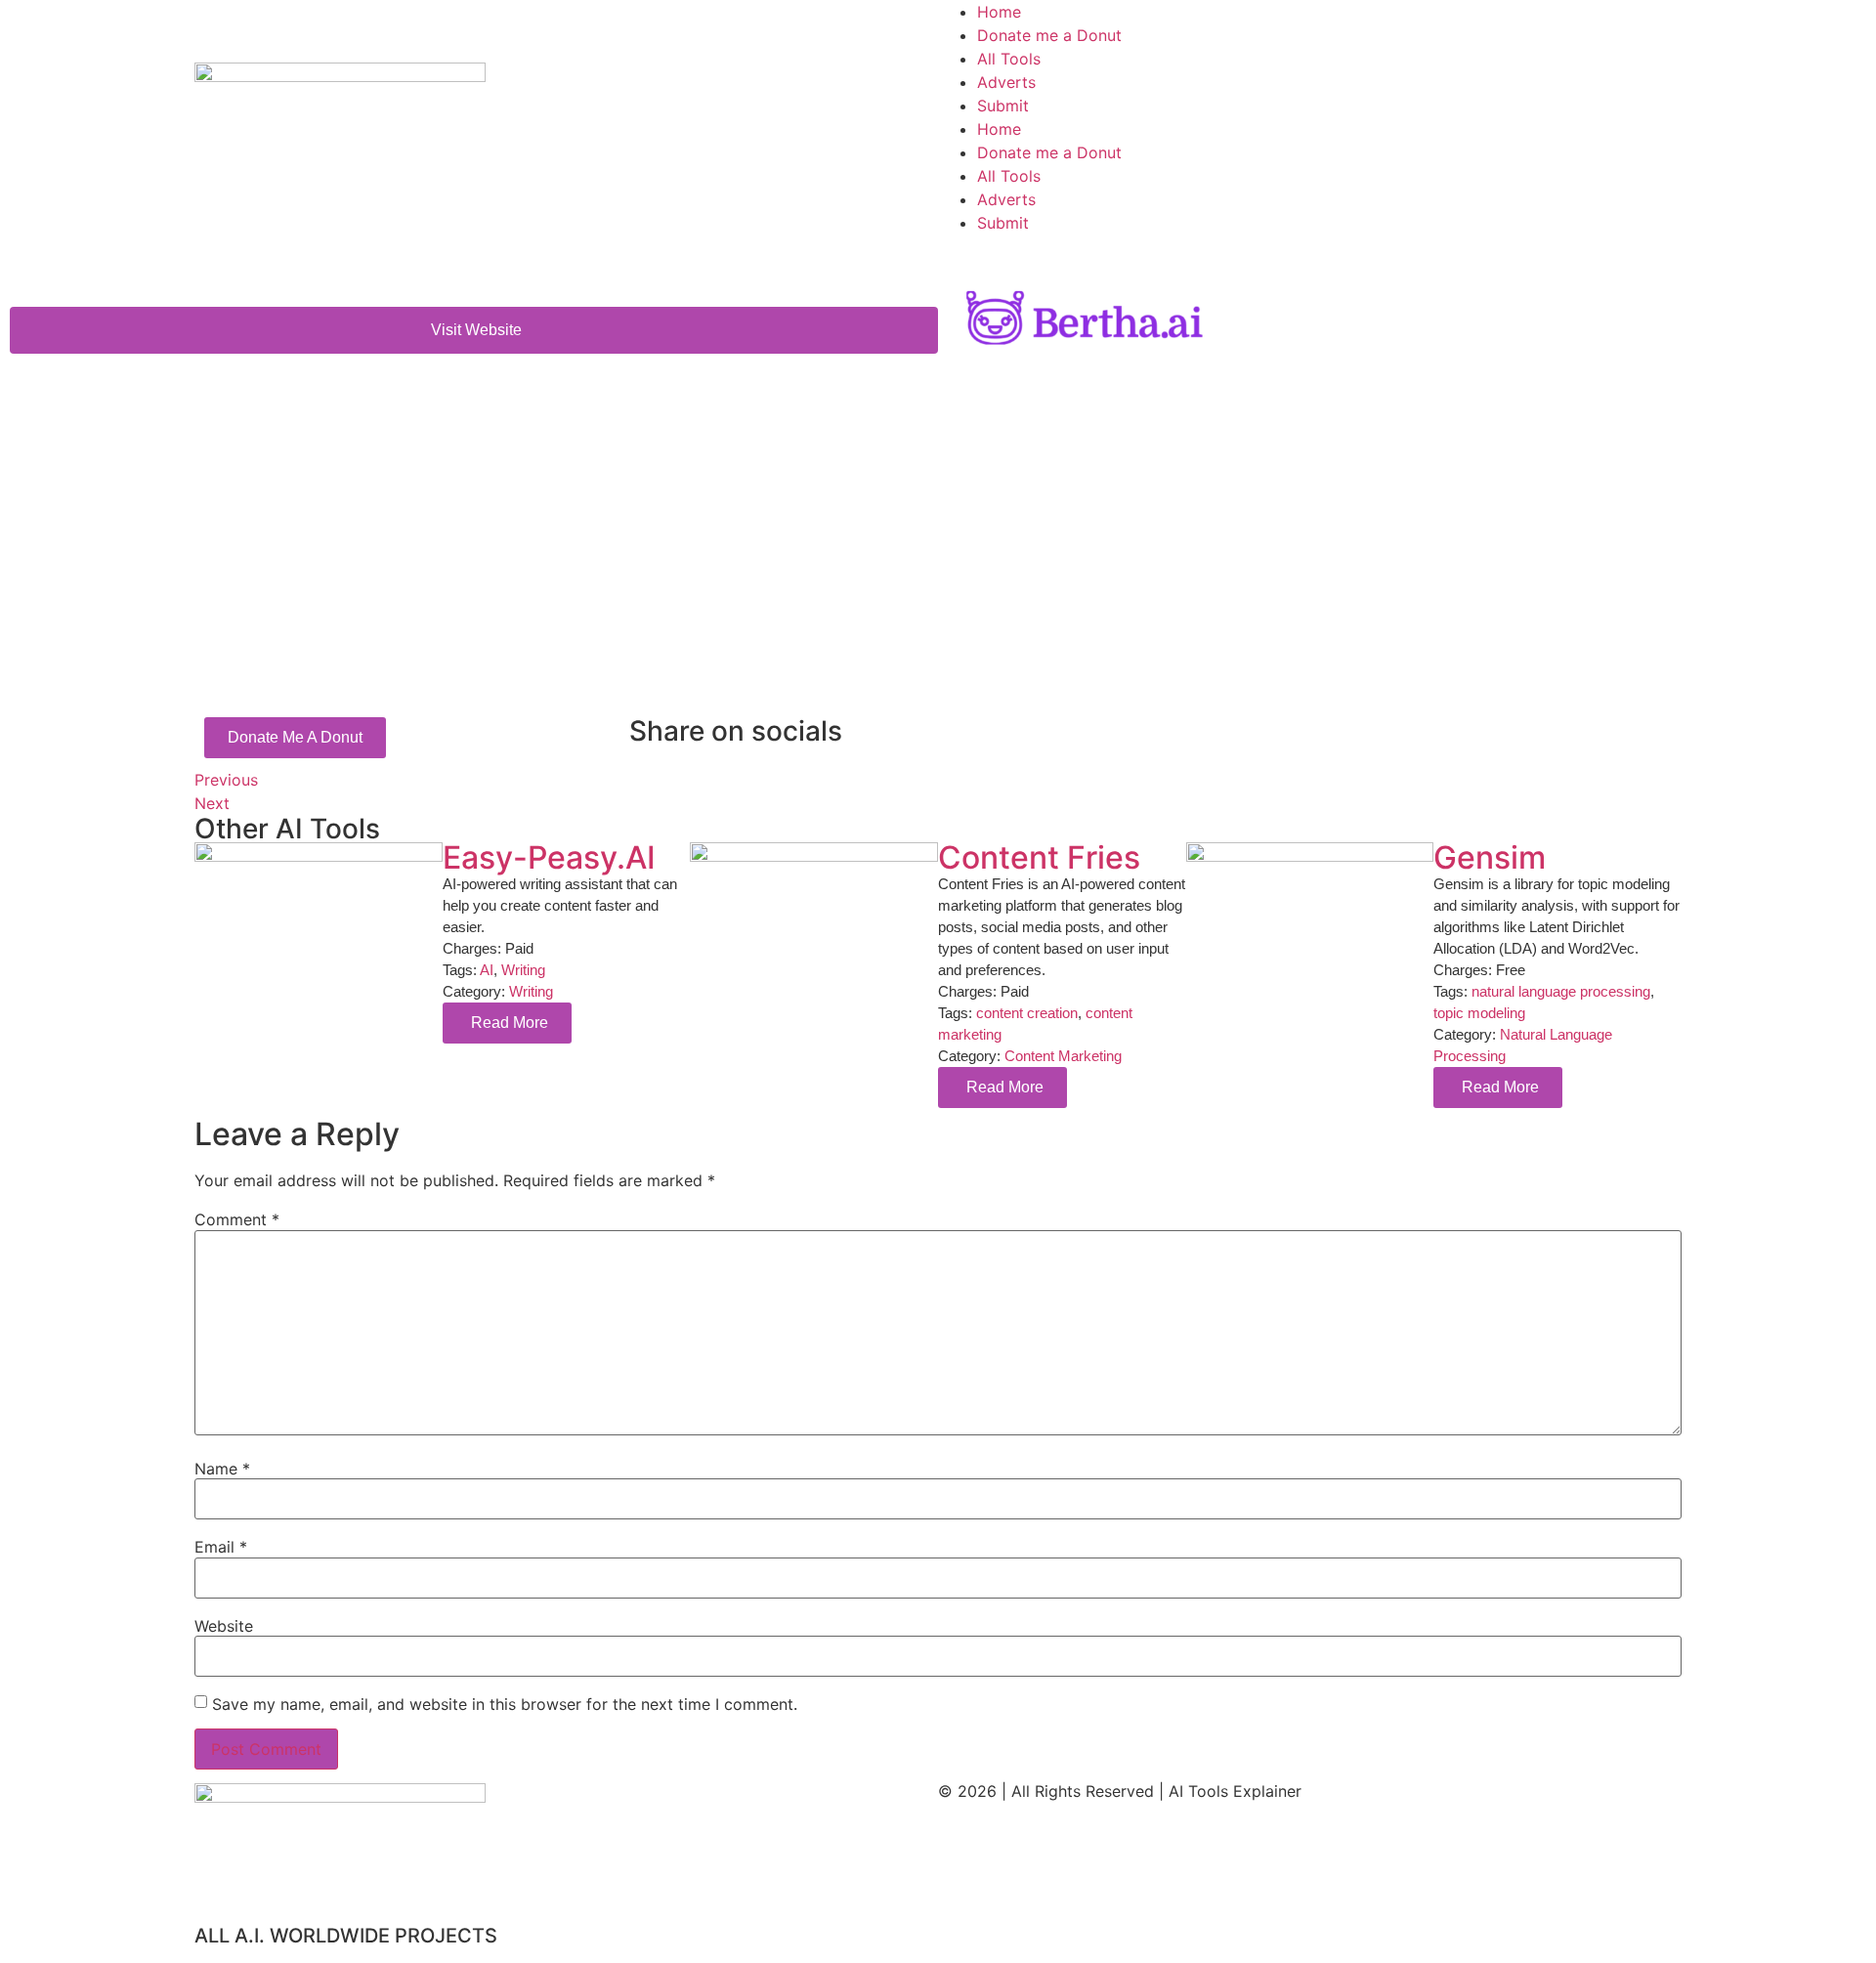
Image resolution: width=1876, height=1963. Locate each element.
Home (999, 12)
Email (221, 1547)
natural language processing (1561, 991)
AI (487, 970)
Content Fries (1039, 857)
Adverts (1006, 82)
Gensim (1490, 857)
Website (224, 1626)
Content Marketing (1063, 1056)
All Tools (1009, 59)
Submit (1003, 106)
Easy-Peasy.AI (549, 857)
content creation (1027, 1013)
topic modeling (1479, 1013)
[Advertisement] (781, 571)
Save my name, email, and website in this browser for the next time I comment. (505, 1704)
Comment (237, 1219)
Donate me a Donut (1049, 35)
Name (222, 1469)
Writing (523, 970)
